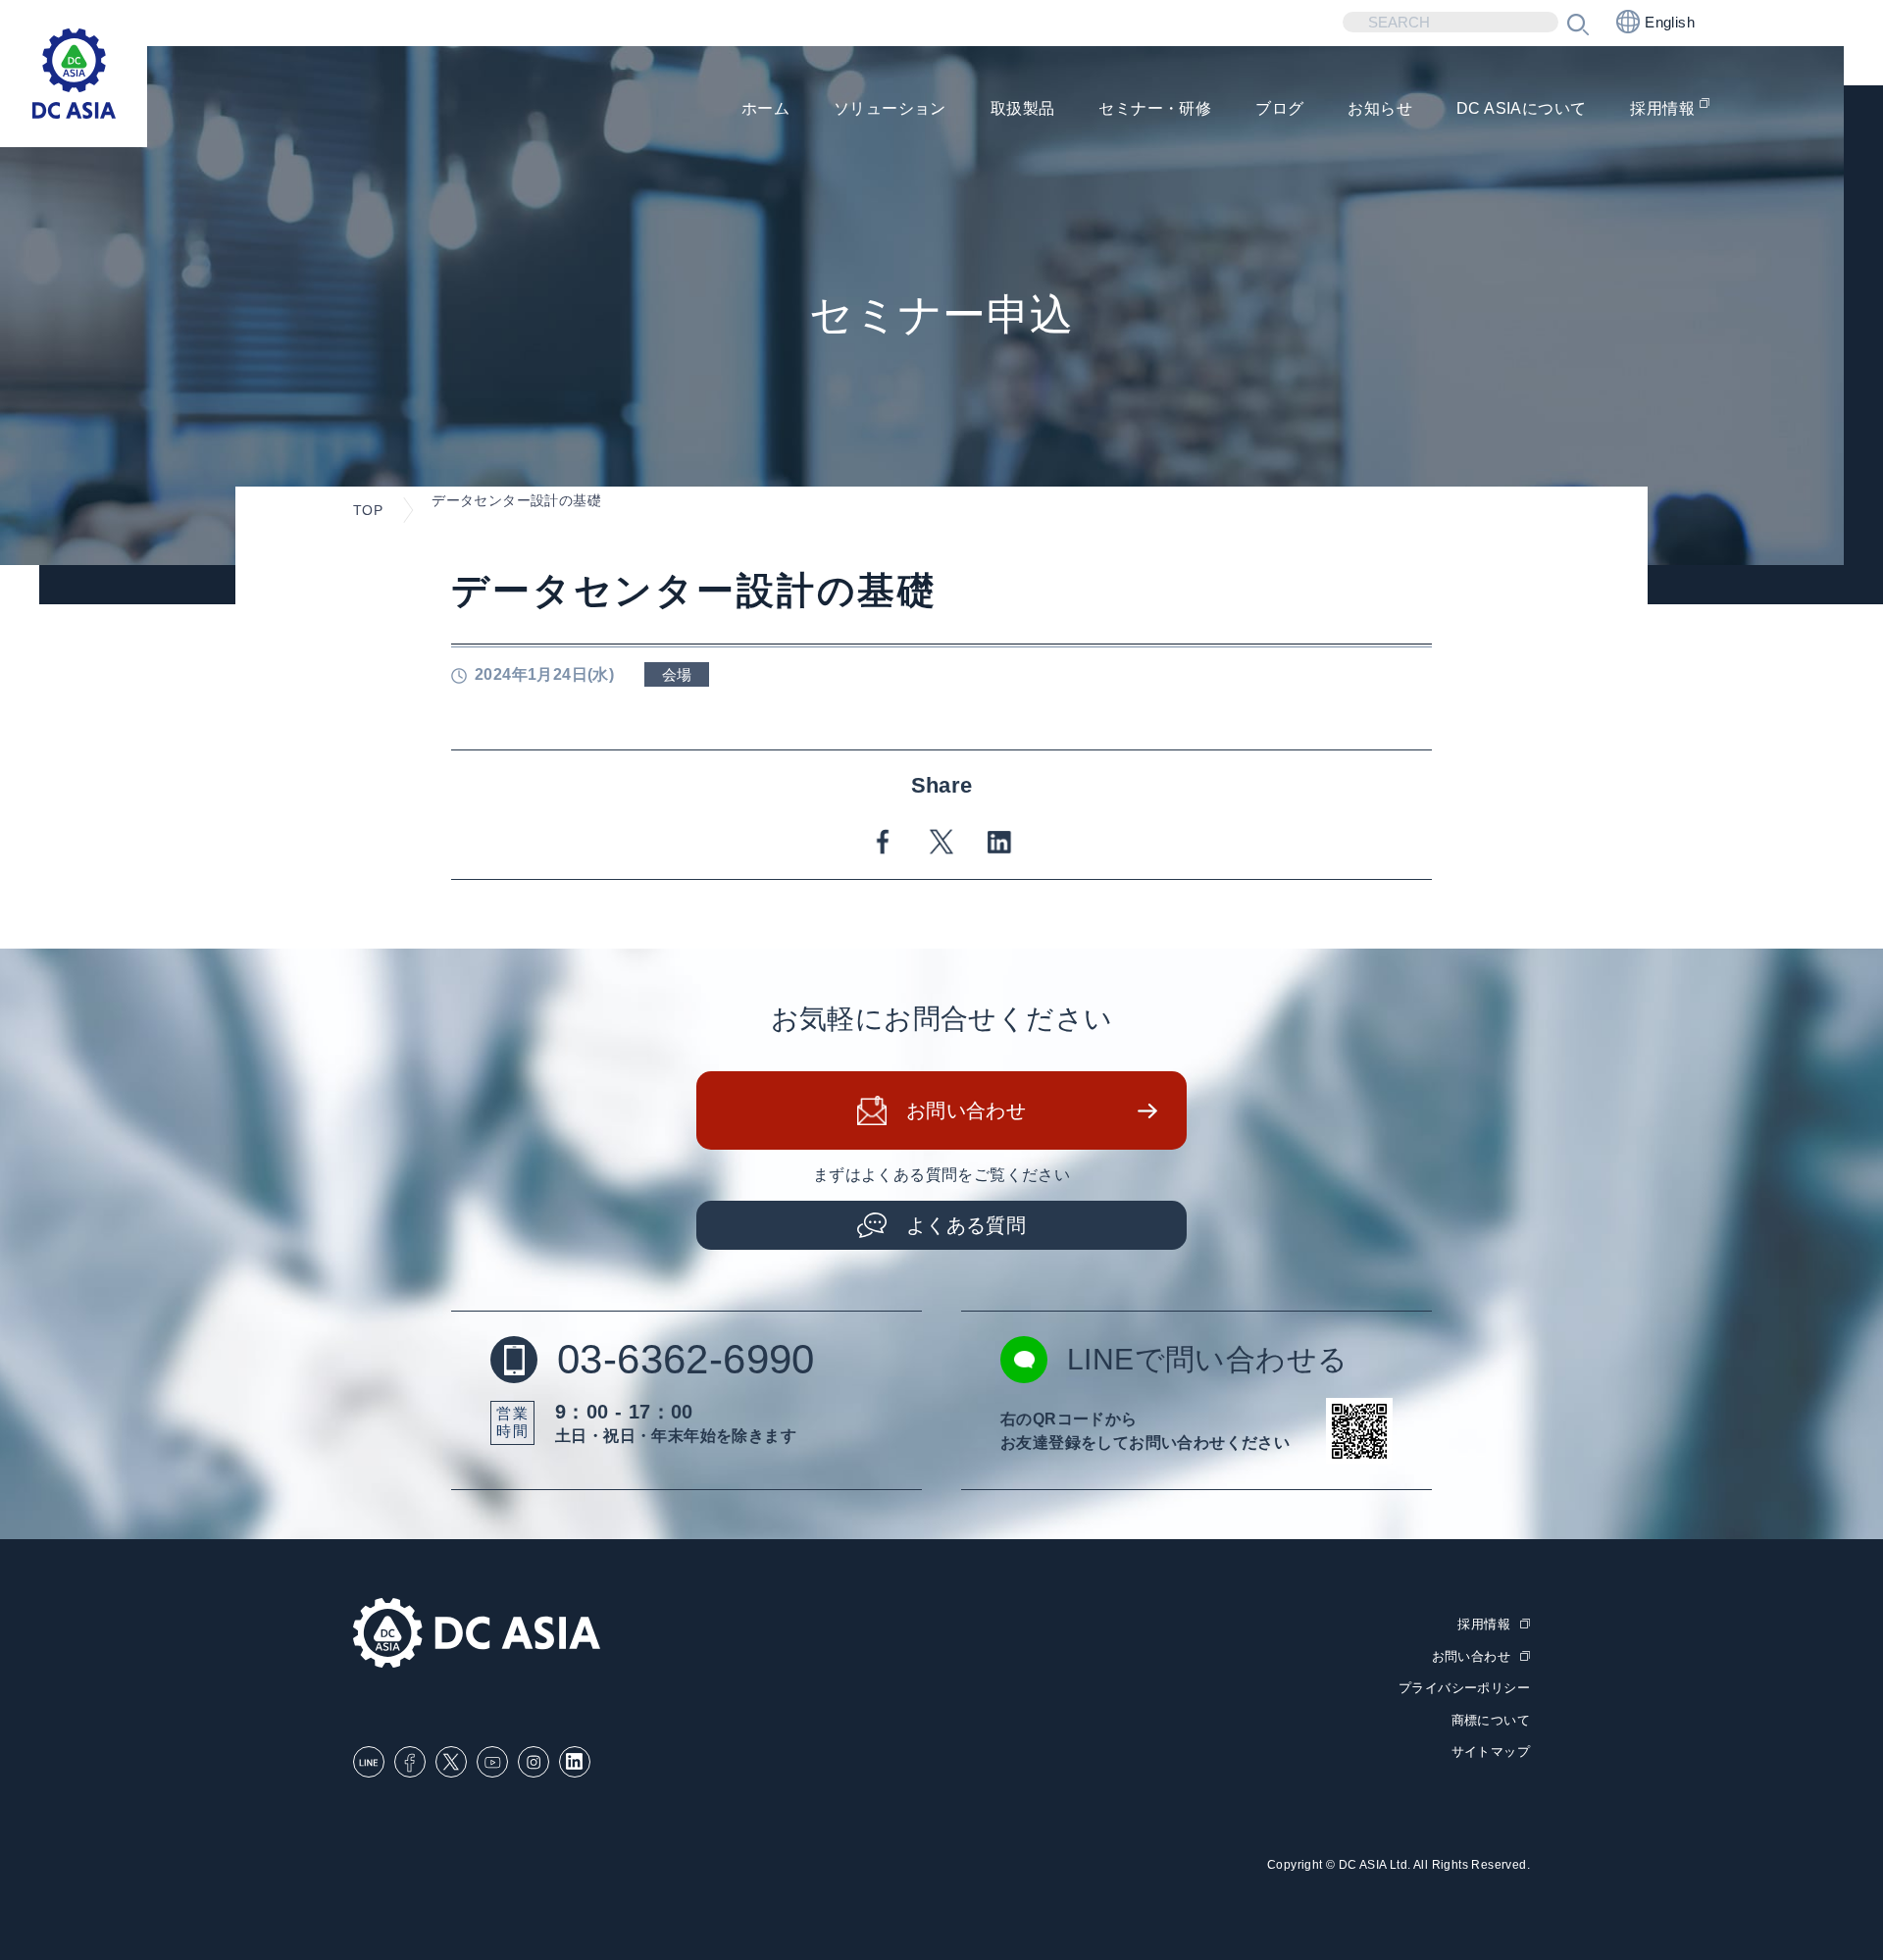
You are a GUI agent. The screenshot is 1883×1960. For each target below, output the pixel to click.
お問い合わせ (966, 1110)
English (1670, 22)
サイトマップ (1491, 1752)
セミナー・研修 (1155, 108)
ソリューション (890, 108)
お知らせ (1380, 108)
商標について (1491, 1720)
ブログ (1279, 108)
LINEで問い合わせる (1207, 1359)
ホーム (765, 108)
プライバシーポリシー (1464, 1688)
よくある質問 (966, 1225)
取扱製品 (1023, 108)
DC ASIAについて (1521, 108)
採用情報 (1662, 108)
